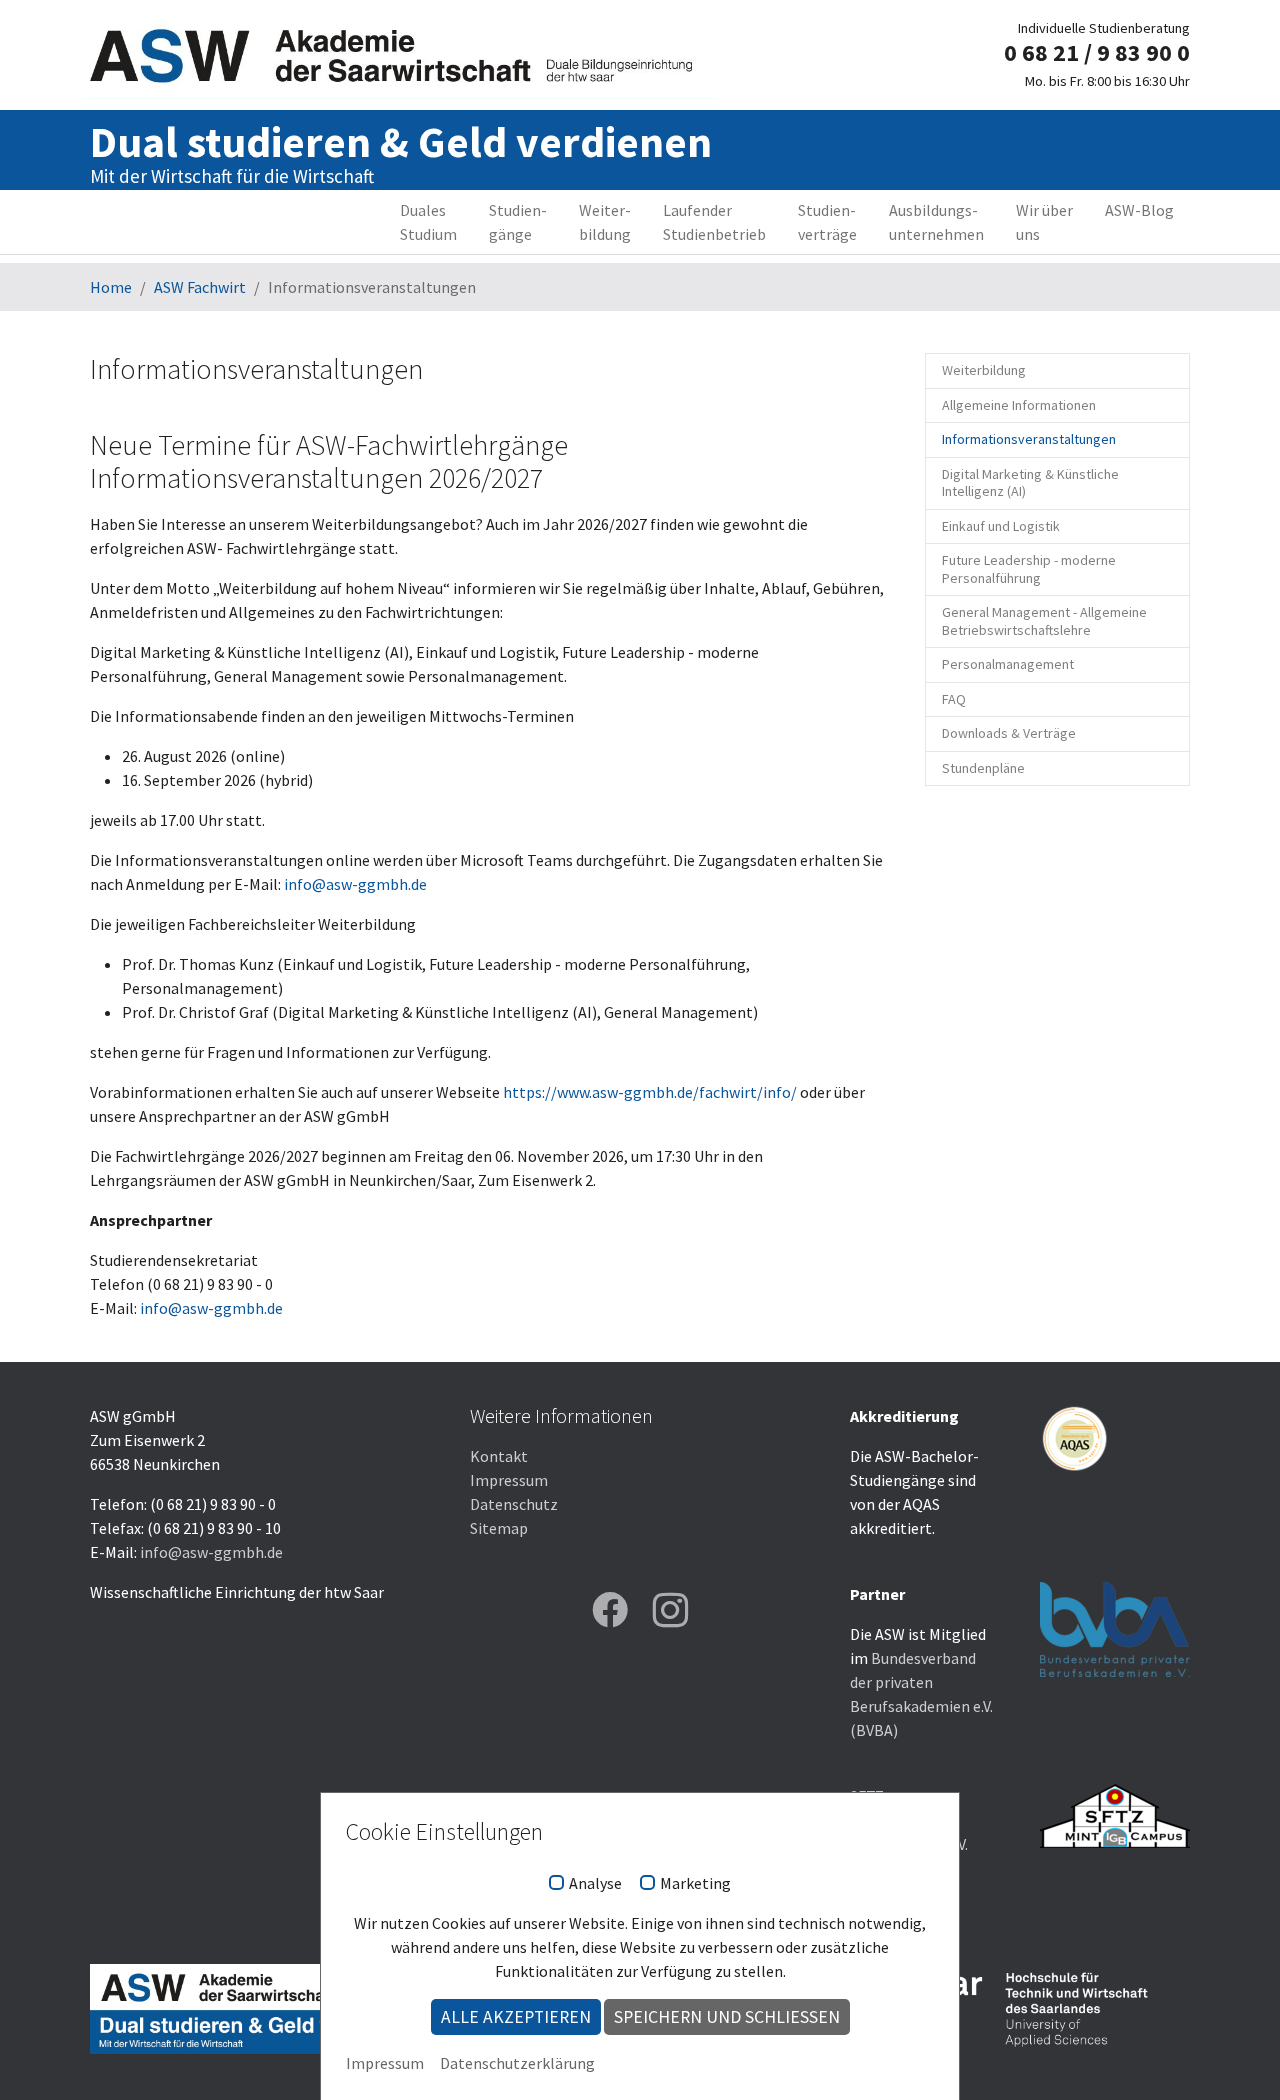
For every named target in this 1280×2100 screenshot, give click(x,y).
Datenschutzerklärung (517, 2063)
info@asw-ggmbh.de (355, 884)
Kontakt (499, 1456)
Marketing (695, 1884)
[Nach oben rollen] (1236, 2056)
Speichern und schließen (727, 2017)
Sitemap (499, 1528)
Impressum (509, 1480)
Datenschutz (514, 1504)
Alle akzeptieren (516, 2017)
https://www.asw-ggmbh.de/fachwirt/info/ (650, 1092)
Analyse (595, 1884)
